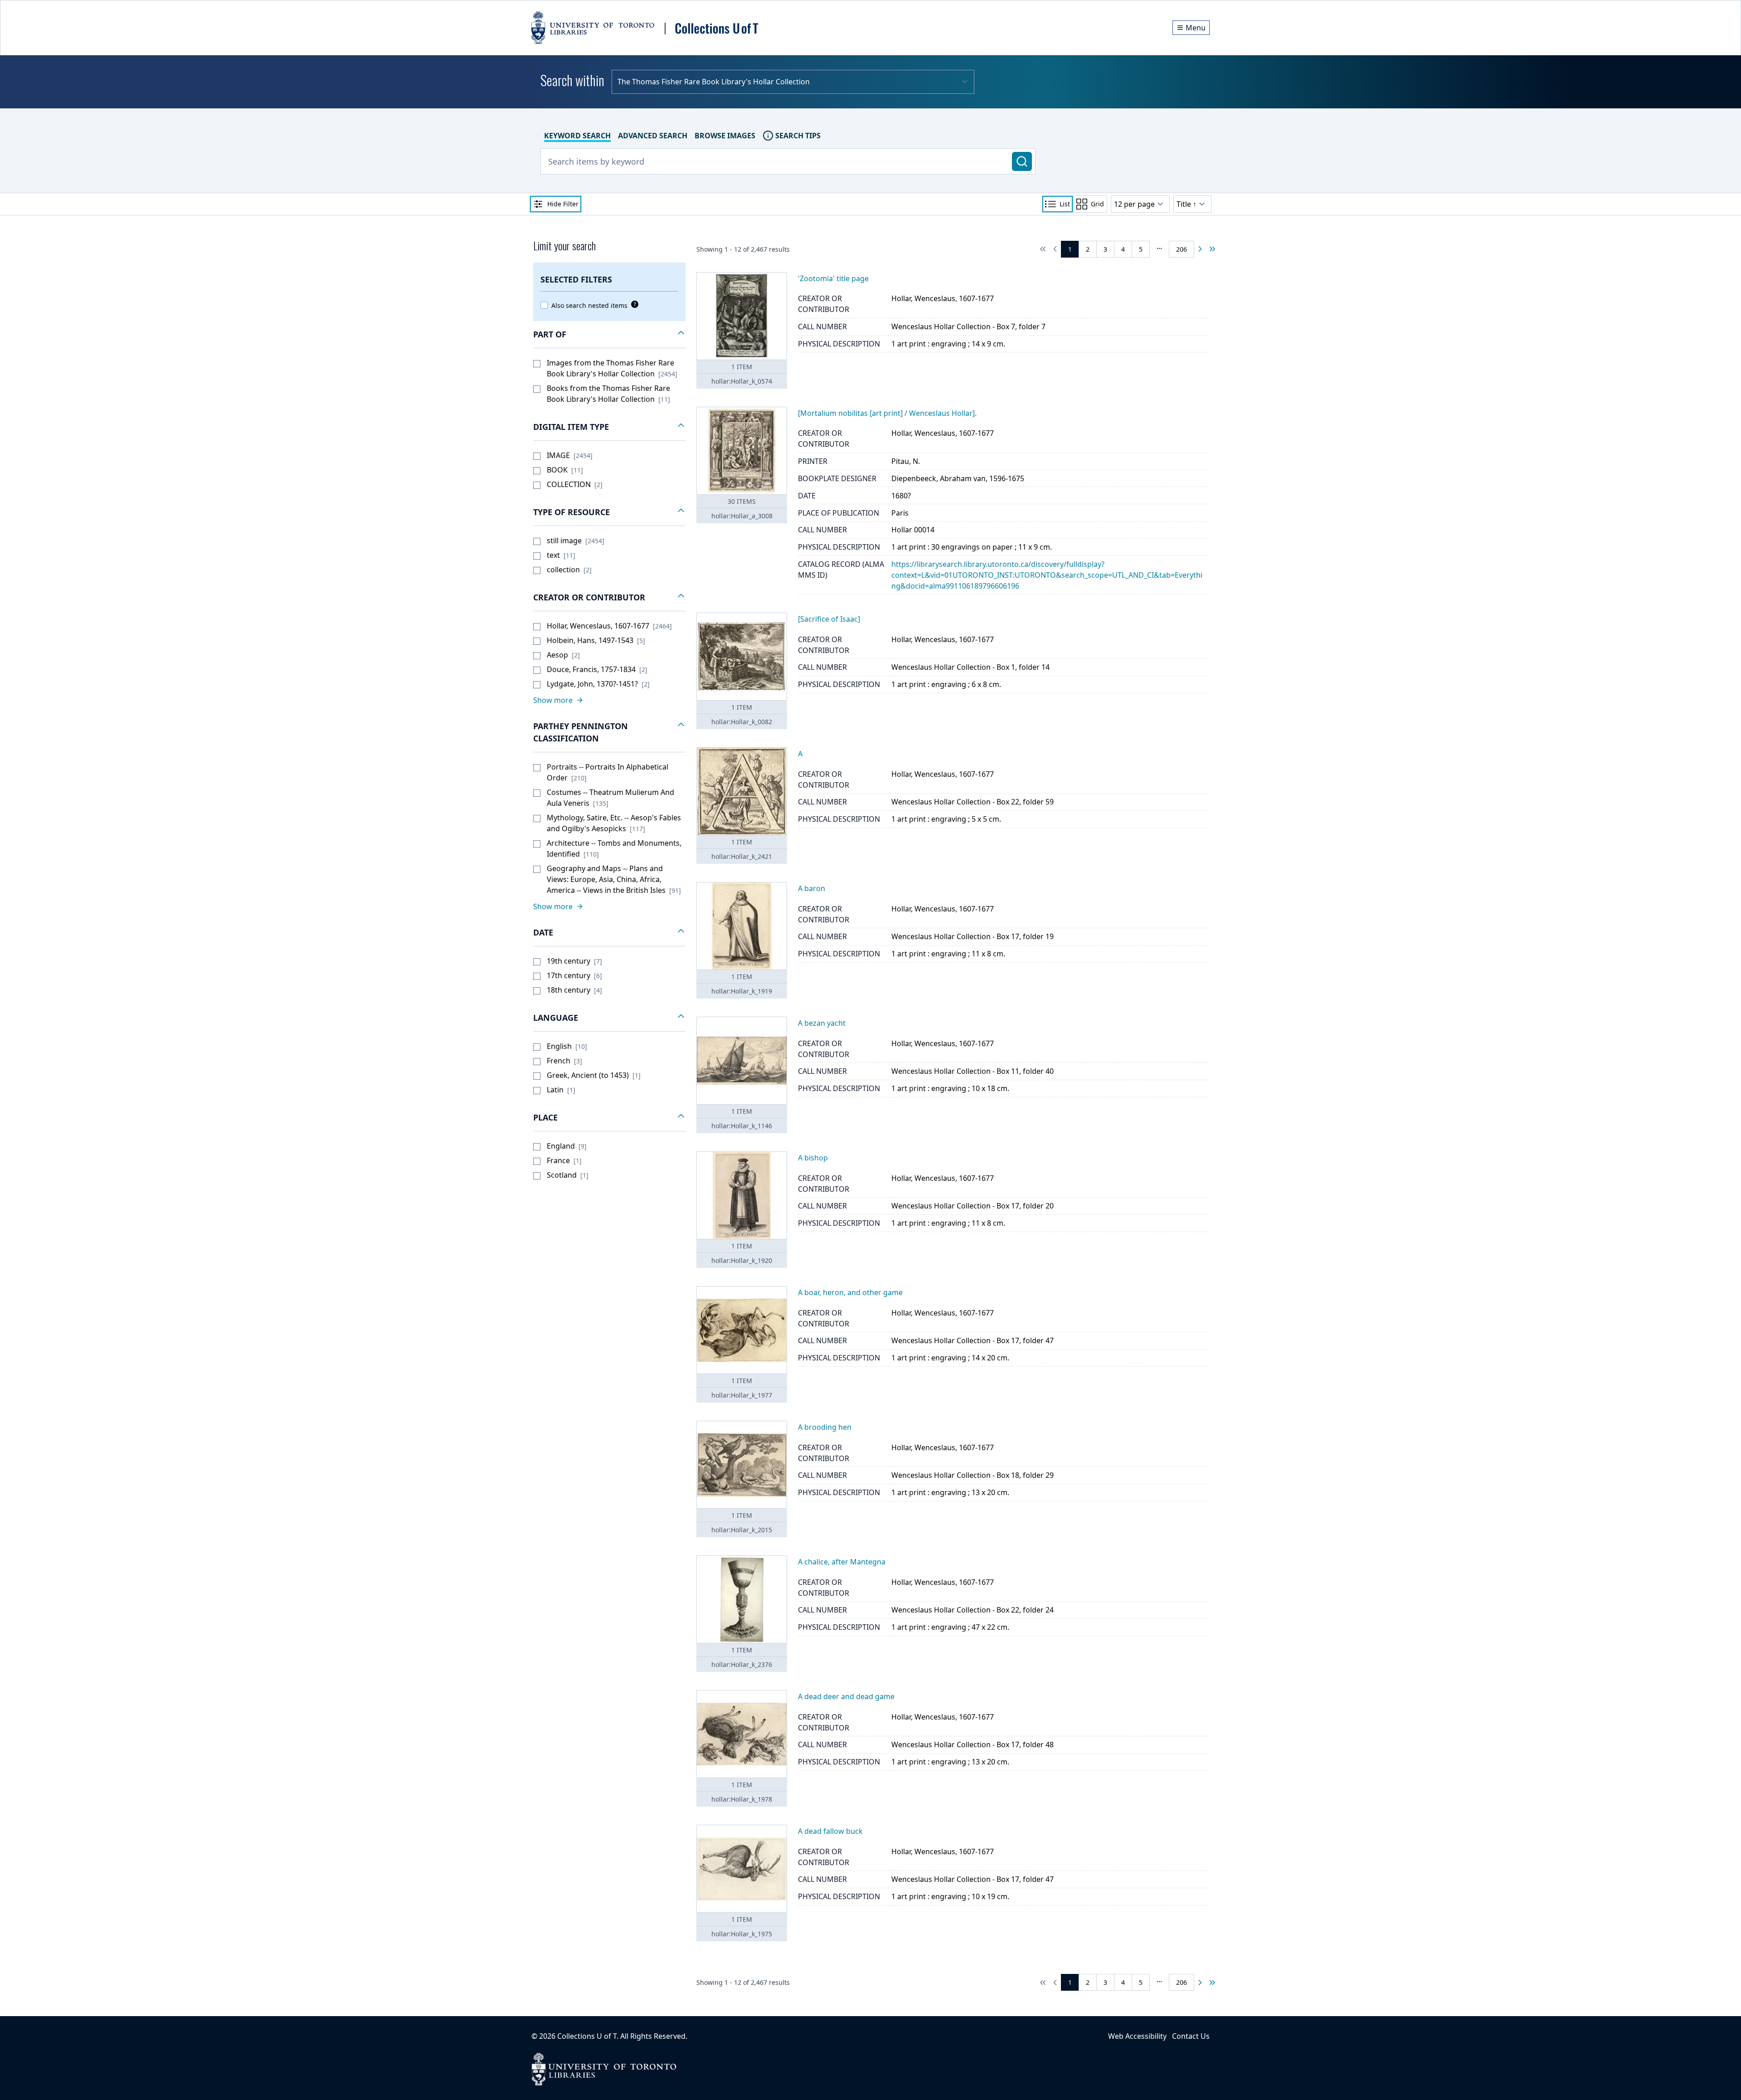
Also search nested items (589, 305)
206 (1182, 249)
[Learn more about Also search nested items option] (633, 304)
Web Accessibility (1137, 2036)
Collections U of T (587, 2036)
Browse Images (725, 136)
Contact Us (1191, 2036)
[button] (609, 335)
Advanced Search (653, 136)
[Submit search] (1022, 161)
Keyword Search (577, 136)
